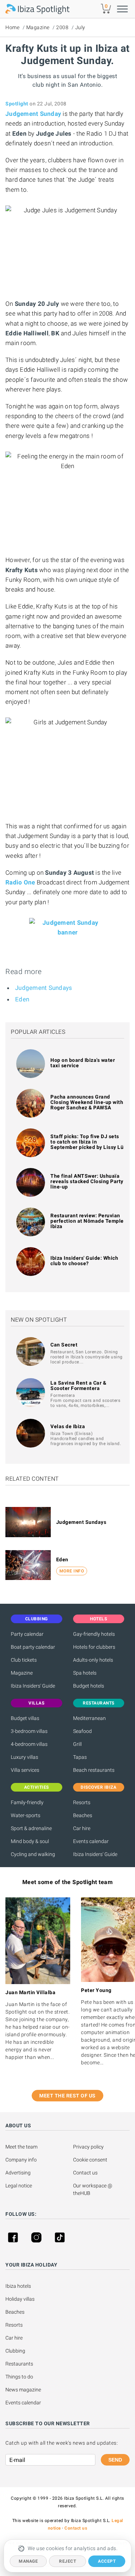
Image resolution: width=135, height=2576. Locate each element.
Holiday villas (20, 2299)
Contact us (85, 2173)
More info (72, 1571)
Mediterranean (89, 1718)
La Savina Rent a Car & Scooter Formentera (78, 1386)
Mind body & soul (30, 1841)
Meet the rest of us (67, 2096)
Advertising (18, 2173)
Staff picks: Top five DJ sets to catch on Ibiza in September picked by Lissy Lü (87, 1142)
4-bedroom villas (29, 1744)
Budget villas (25, 1718)
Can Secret (64, 1345)
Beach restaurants (94, 1770)
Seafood (82, 1731)
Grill (77, 1744)
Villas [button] (36, 1703)
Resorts (82, 1802)
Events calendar (91, 1841)
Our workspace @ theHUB (93, 2189)
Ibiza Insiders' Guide (33, 1686)
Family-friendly (27, 1802)
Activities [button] (37, 1787)
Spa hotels (85, 1673)
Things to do (19, 2377)
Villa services (25, 1770)
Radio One (20, 882)
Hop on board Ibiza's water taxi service (83, 1063)
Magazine (38, 27)
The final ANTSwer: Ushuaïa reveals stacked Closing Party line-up (87, 1181)
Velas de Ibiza (68, 1426)
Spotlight (17, 104)
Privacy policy (88, 2147)
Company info (21, 2160)
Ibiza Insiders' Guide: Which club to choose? (84, 1261)
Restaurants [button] (99, 1703)
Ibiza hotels (18, 2286)
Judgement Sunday (33, 114)
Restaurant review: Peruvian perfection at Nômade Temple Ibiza (87, 1221)
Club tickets (24, 1660)
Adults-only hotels (93, 1660)
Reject (67, 2561)
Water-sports (26, 1815)
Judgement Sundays (44, 988)
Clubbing (15, 2351)
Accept (107, 2561)
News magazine (23, 2390)
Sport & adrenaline (31, 1828)
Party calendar (27, 1634)
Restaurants (19, 2364)
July (80, 27)
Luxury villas (24, 1757)
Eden (22, 999)
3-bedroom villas (29, 1731)
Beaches (83, 1815)
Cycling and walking (33, 1854)
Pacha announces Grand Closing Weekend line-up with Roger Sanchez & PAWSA (87, 1102)
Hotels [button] (98, 1619)
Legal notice (19, 2186)
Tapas (80, 1757)
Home (12, 27)
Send (115, 2460)
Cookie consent (90, 2160)
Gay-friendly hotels (94, 1634)
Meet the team (21, 2147)
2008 (62, 27)
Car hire (82, 1828)
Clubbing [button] (37, 1619)
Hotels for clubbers (94, 1647)
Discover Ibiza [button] (98, 1787)
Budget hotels (89, 1686)
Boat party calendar (33, 1647)
